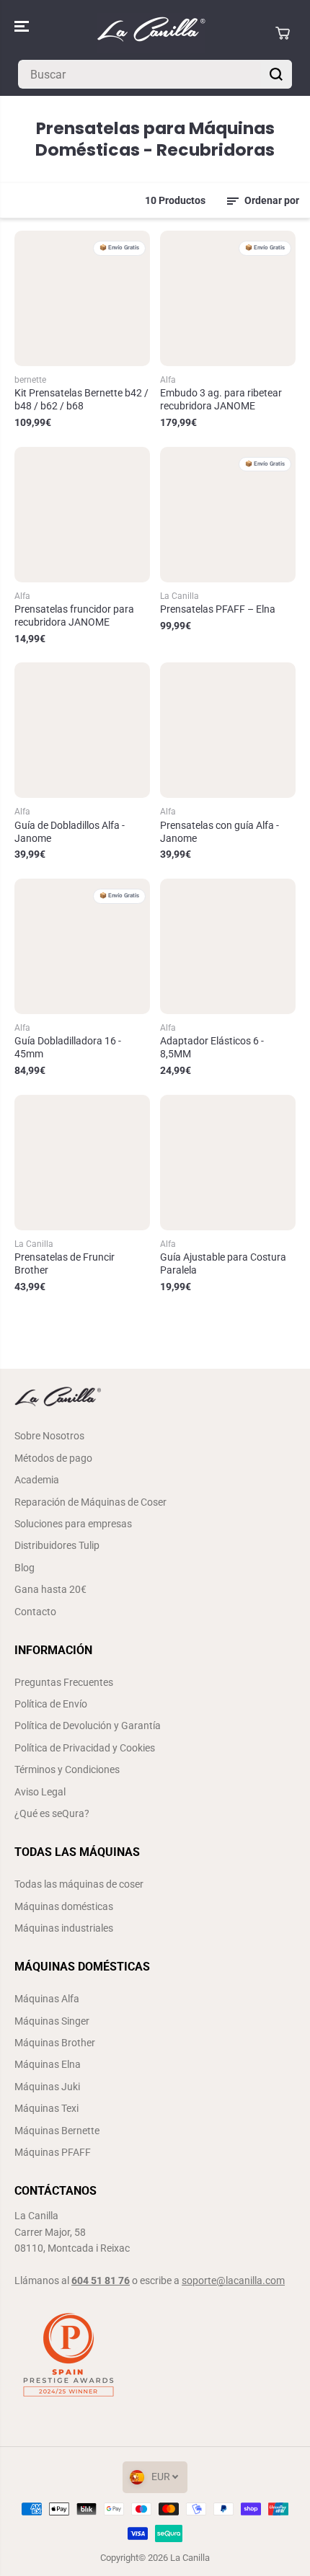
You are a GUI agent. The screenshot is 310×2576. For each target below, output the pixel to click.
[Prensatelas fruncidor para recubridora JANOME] (82, 515)
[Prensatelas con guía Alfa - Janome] (228, 730)
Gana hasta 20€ (50, 1589)
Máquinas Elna (48, 2064)
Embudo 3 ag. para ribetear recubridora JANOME (221, 399)
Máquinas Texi (46, 2108)
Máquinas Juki (47, 2087)
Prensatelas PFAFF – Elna (218, 609)
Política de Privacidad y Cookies (85, 1748)
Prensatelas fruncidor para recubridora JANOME (74, 616)
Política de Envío (51, 1704)
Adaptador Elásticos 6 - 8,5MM (212, 1047)
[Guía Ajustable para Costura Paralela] (228, 1163)
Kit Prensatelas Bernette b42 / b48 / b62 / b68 (81, 399)
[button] (23, 26)
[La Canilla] (151, 33)
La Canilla (190, 2558)
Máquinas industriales (64, 1928)
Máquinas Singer (52, 2021)
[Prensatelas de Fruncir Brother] (82, 1163)
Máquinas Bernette (57, 2131)
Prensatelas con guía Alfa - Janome (220, 832)
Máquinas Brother (55, 2043)
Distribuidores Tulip (57, 1545)
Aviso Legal (40, 1792)
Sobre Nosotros (49, 1436)
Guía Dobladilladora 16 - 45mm (68, 1047)
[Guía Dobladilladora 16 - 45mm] (82, 946)
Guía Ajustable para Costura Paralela (223, 1263)
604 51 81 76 (101, 2280)
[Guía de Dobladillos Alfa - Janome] (82, 730)
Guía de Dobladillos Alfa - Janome (70, 832)
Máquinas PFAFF (53, 2152)
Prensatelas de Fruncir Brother (65, 1263)
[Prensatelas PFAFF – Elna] (228, 515)
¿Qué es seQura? (52, 1813)
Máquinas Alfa (47, 1999)
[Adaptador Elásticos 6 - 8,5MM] (228, 946)
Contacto (35, 1612)
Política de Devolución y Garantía (88, 1726)
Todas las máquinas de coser (79, 1884)
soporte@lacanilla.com (233, 2280)
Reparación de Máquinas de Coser (90, 1502)
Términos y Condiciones (67, 1769)
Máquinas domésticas (64, 1906)
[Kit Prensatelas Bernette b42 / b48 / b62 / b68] (82, 298)
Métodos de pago (53, 1458)
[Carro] (283, 33)
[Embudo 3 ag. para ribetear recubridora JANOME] (228, 298)
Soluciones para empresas (73, 1524)
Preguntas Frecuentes (64, 1682)
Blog (25, 1568)
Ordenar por (271, 200)
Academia (37, 1480)
